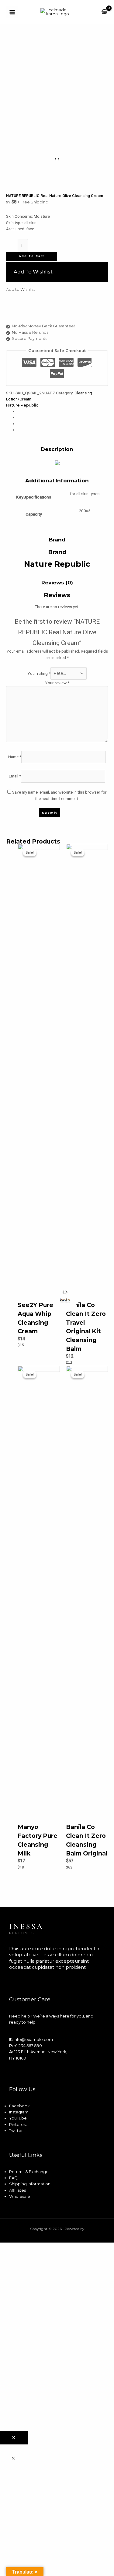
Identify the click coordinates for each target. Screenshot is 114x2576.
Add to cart (32, 256)
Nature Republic (22, 405)
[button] (57, 272)
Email (15, 776)
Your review (57, 683)
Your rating (39, 673)
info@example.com (33, 2040)
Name (15, 756)
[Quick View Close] (13, 2459)
